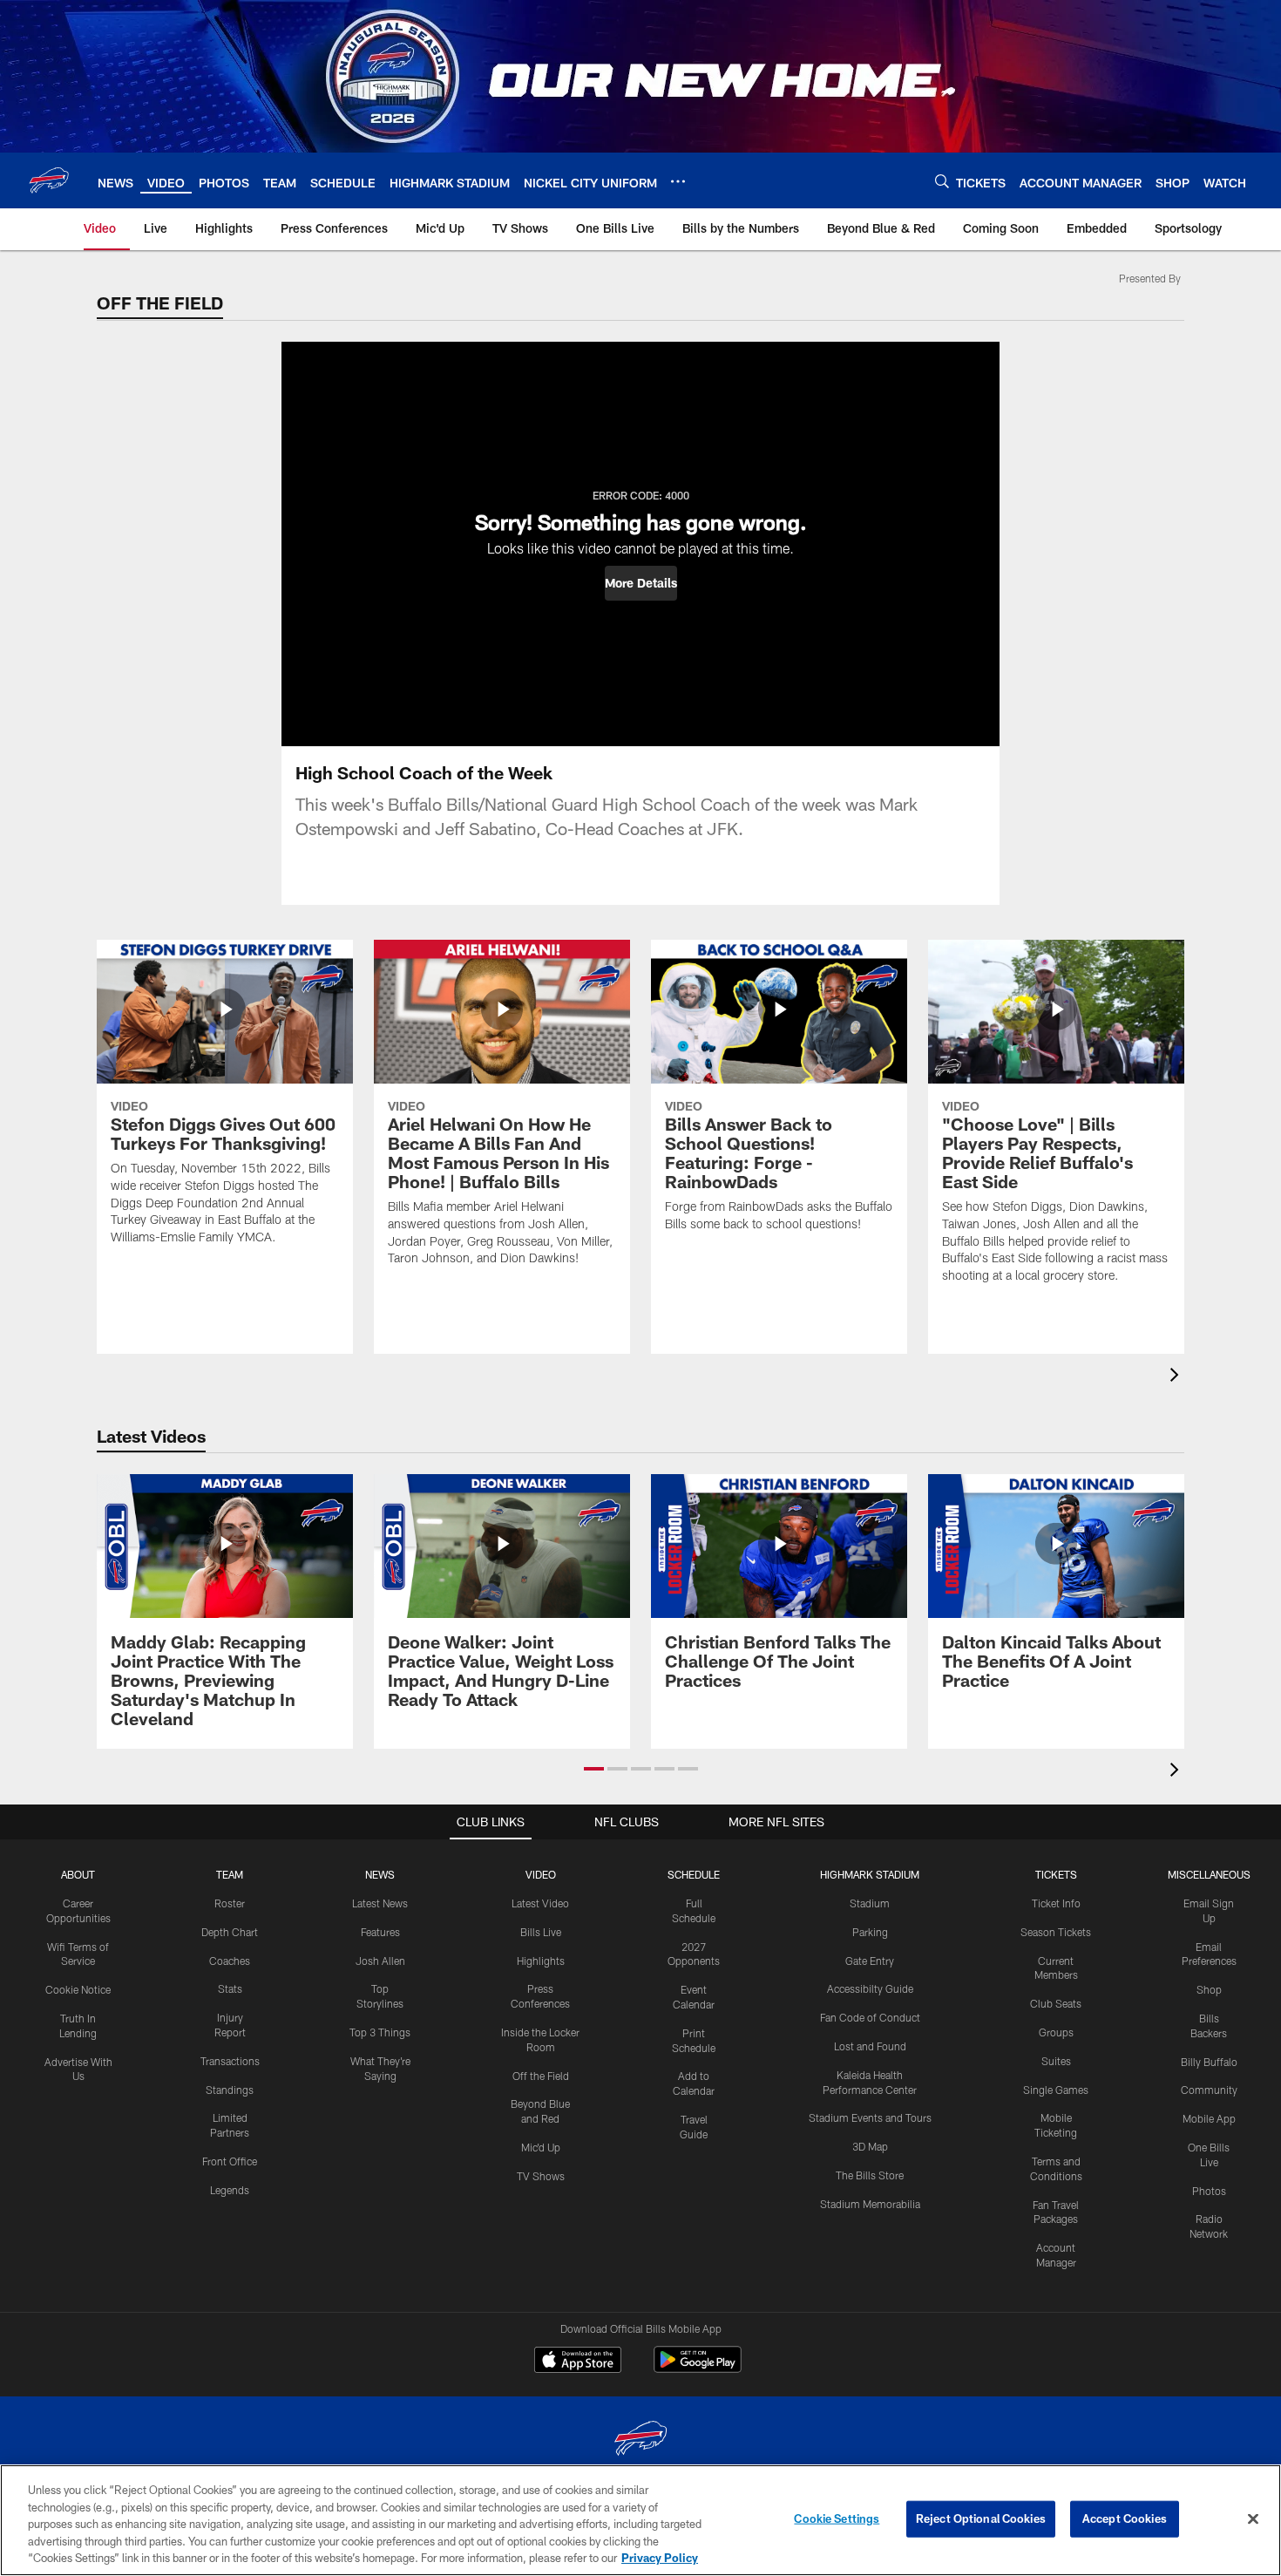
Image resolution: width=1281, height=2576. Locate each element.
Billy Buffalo (1209, 2062)
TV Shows (541, 2176)
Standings (230, 2090)
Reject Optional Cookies (981, 2518)
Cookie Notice (78, 1989)
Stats (230, 1988)
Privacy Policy (660, 2558)
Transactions (230, 2061)
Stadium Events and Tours (870, 2117)
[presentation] (1177, 1377)
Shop (1209, 1989)
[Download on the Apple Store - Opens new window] (578, 2362)
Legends (230, 2190)
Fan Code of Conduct (870, 2017)
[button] (641, 583)
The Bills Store (870, 2175)
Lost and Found (870, 2046)
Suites (1056, 2061)
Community (1209, 2090)
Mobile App (1209, 2118)
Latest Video (540, 1903)
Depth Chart (230, 1932)
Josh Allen (380, 1961)
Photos (1209, 2191)
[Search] (942, 181)
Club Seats (1056, 2003)
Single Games (1056, 2090)
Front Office (230, 2161)
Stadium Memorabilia (870, 2204)
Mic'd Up (541, 2147)
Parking (870, 1932)
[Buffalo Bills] (640, 2440)
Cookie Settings (837, 2518)
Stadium (870, 1903)
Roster (230, 1903)
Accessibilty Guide (870, 1988)
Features (380, 1932)
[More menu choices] (678, 181)
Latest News (380, 1903)
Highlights (541, 1961)
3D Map (870, 2146)
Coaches (230, 1961)
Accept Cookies (1125, 2518)
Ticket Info (1056, 1903)
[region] (640, 2520)
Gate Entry (870, 1961)
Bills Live (541, 1932)
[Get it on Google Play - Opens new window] (698, 2368)
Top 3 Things (380, 2032)
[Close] (1253, 2519)
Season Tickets (1056, 1932)
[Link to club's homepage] (49, 180)
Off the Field (541, 2076)
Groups (1056, 2032)
